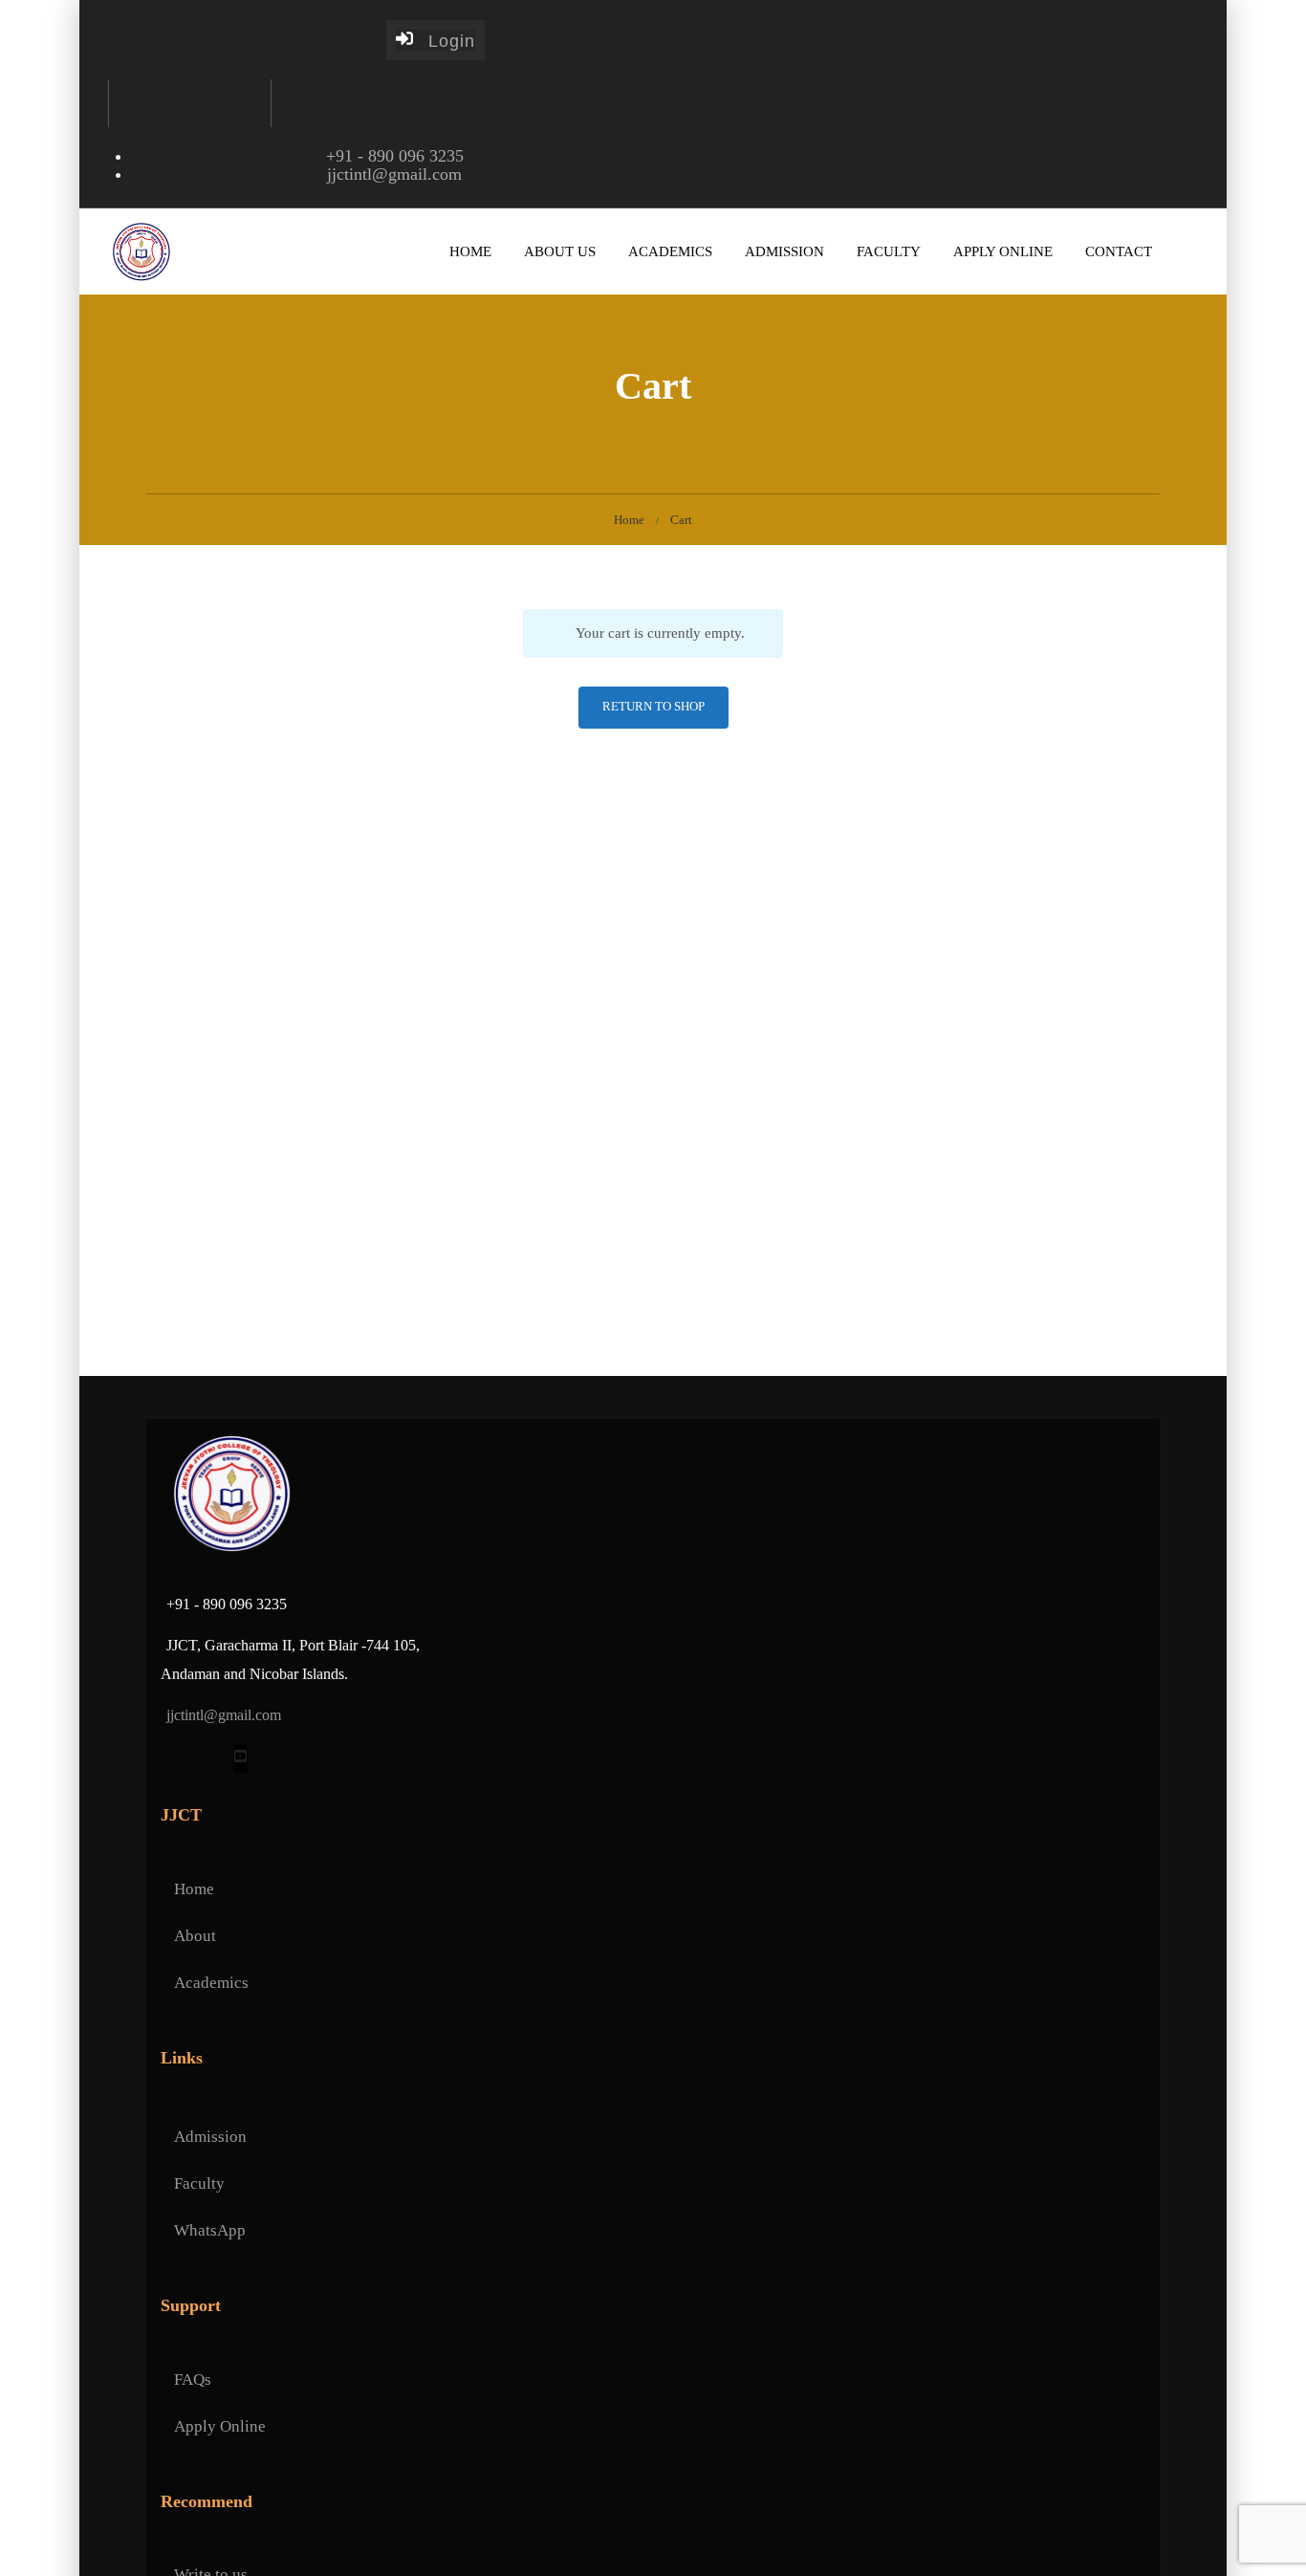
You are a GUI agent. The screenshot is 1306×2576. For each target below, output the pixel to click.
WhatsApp (210, 2230)
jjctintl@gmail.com (394, 174)
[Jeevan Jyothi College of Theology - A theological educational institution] (141, 251)
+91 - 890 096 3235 (395, 156)
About (195, 1936)
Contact (1119, 251)
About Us (560, 251)
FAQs (193, 2380)
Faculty (889, 251)
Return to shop (653, 706)
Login (444, 41)
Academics (670, 251)
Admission (784, 251)
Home (470, 251)
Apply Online (1003, 251)
